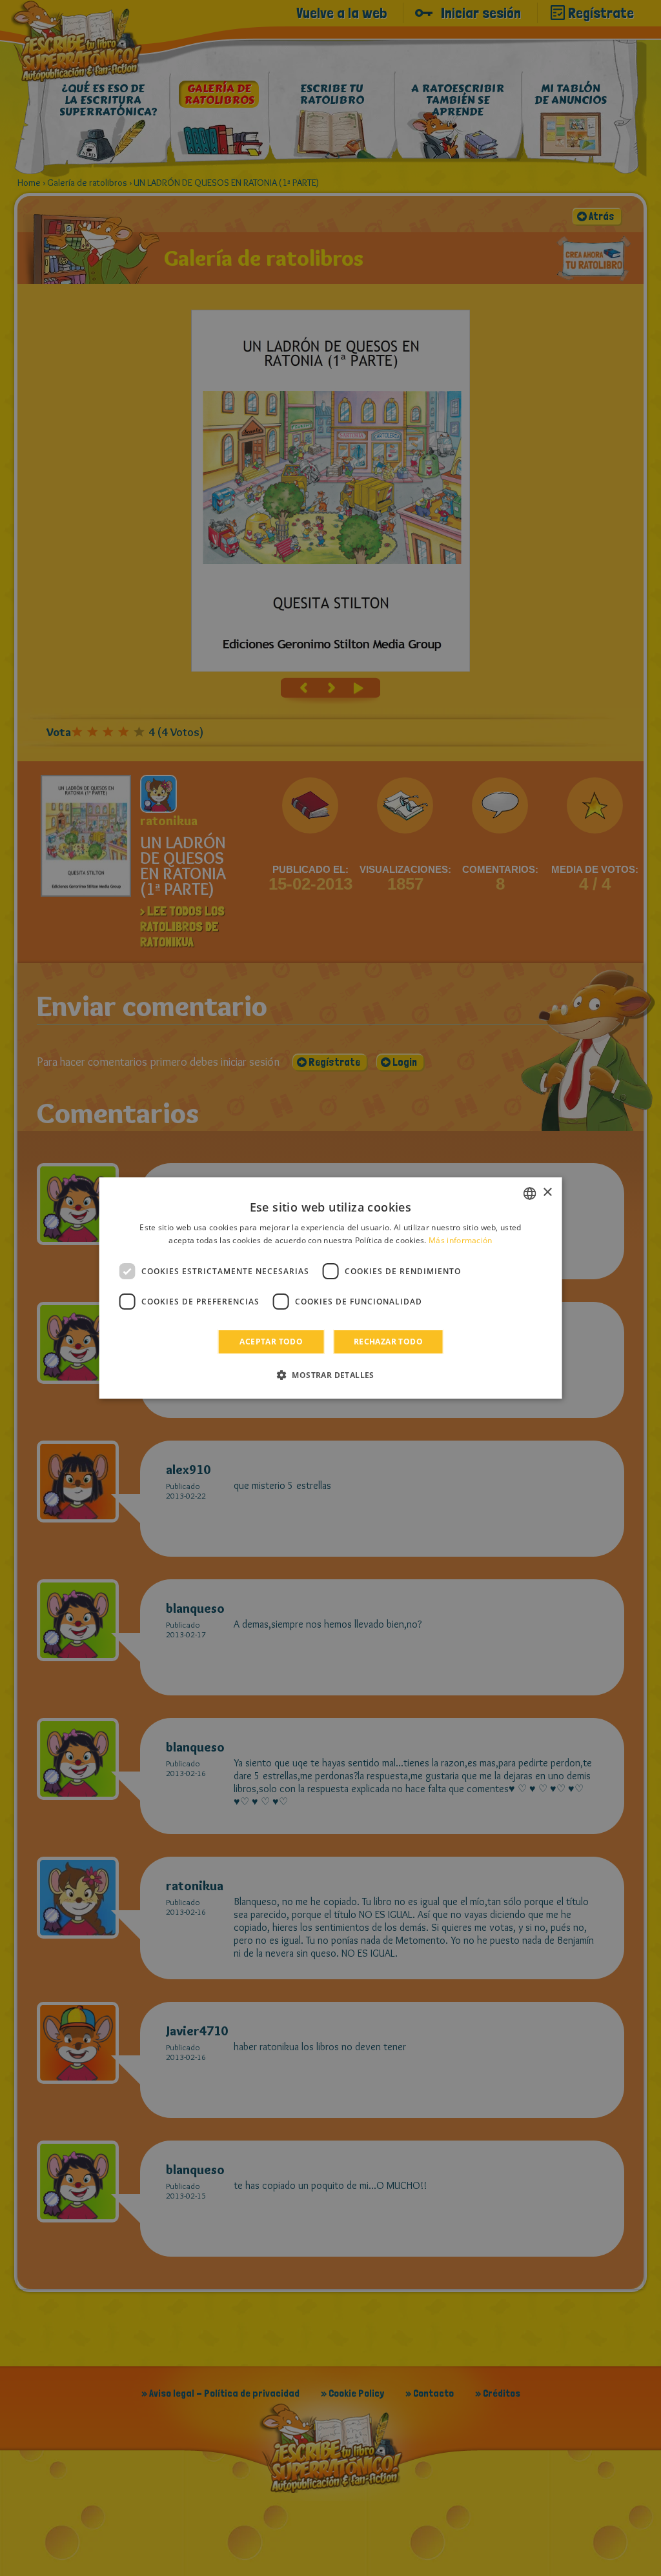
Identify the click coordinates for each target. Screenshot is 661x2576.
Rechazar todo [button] (388, 1342)
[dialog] (331, 1288)
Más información (461, 1240)
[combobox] (529, 1193)
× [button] (547, 1193)
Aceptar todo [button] (271, 1342)
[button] (330, 1375)
